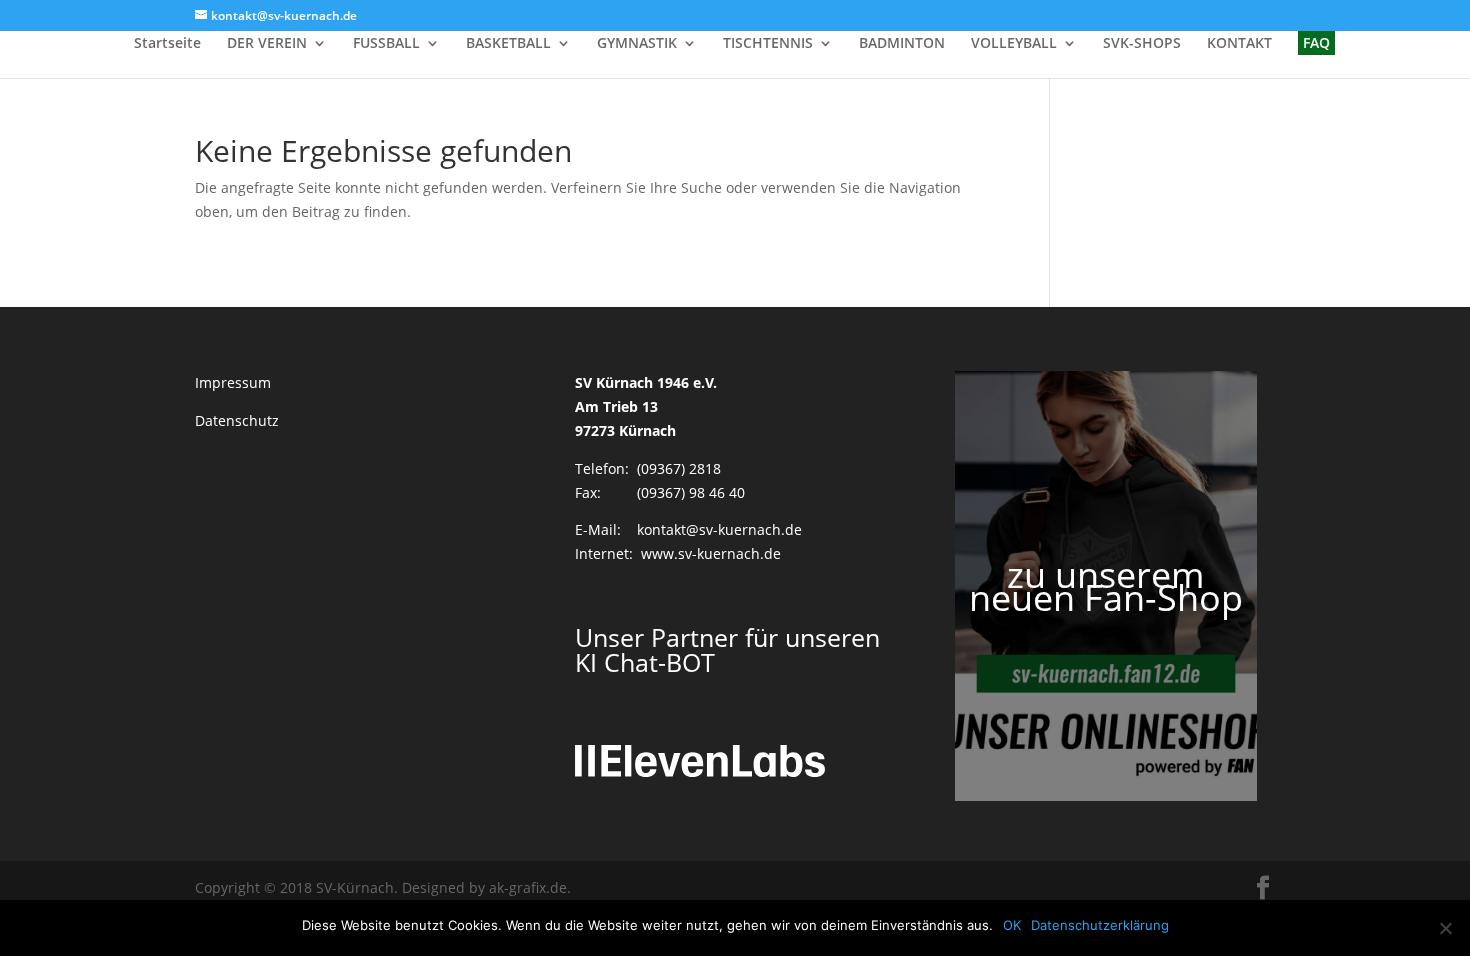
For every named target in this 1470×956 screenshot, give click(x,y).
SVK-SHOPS (1142, 44)
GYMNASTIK (637, 44)
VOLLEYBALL (1014, 44)
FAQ (1316, 42)
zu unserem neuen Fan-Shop (1106, 586)
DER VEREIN (267, 44)
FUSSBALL (386, 44)
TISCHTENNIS (768, 44)
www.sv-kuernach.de (711, 553)
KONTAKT (1239, 44)
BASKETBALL (508, 44)
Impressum (233, 382)
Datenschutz (237, 420)
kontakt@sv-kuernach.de (719, 529)
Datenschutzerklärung (1100, 925)
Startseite (167, 44)
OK (1012, 925)
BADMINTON (902, 44)
